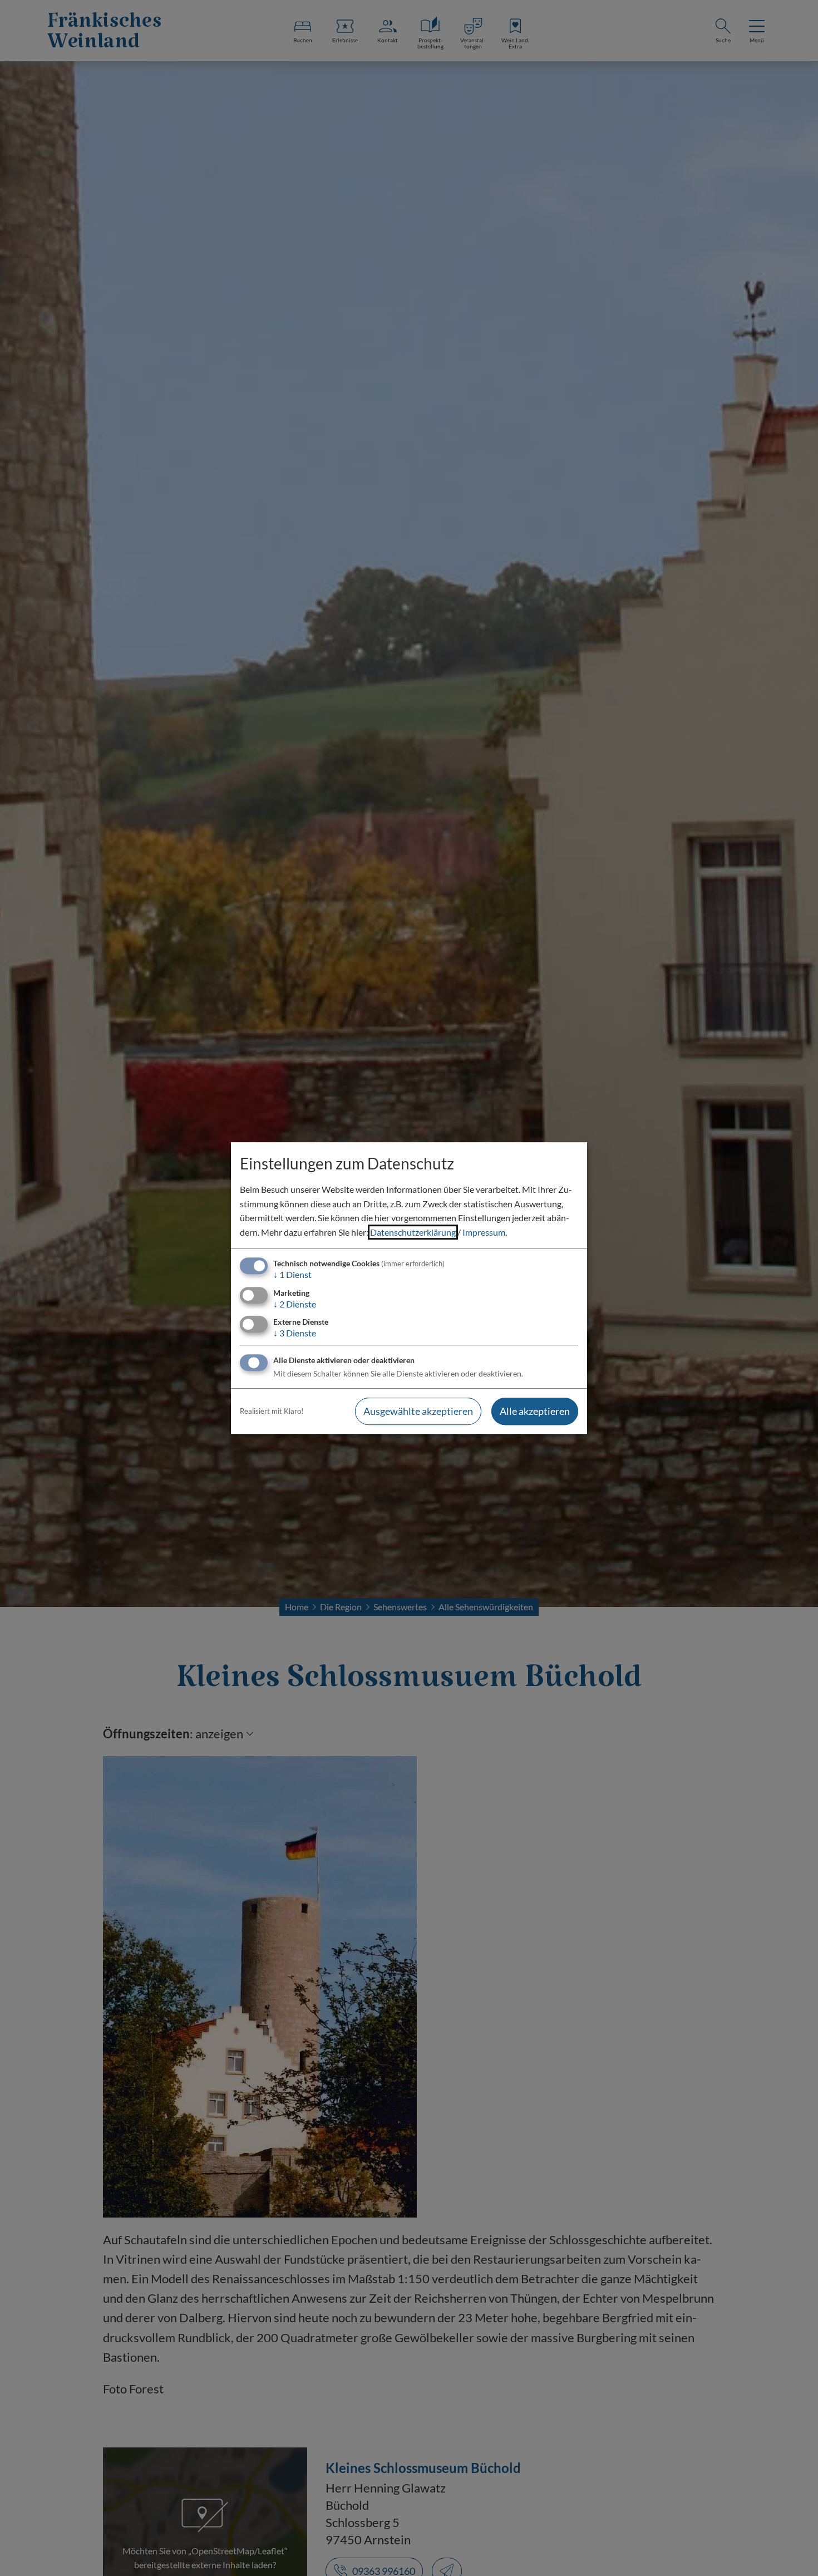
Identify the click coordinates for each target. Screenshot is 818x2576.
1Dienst (292, 1275)
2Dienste (295, 1304)
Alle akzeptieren (535, 1411)
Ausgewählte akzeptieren (418, 1411)
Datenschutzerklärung (413, 1232)
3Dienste (295, 1333)
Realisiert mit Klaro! (272, 1411)
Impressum (484, 1232)
